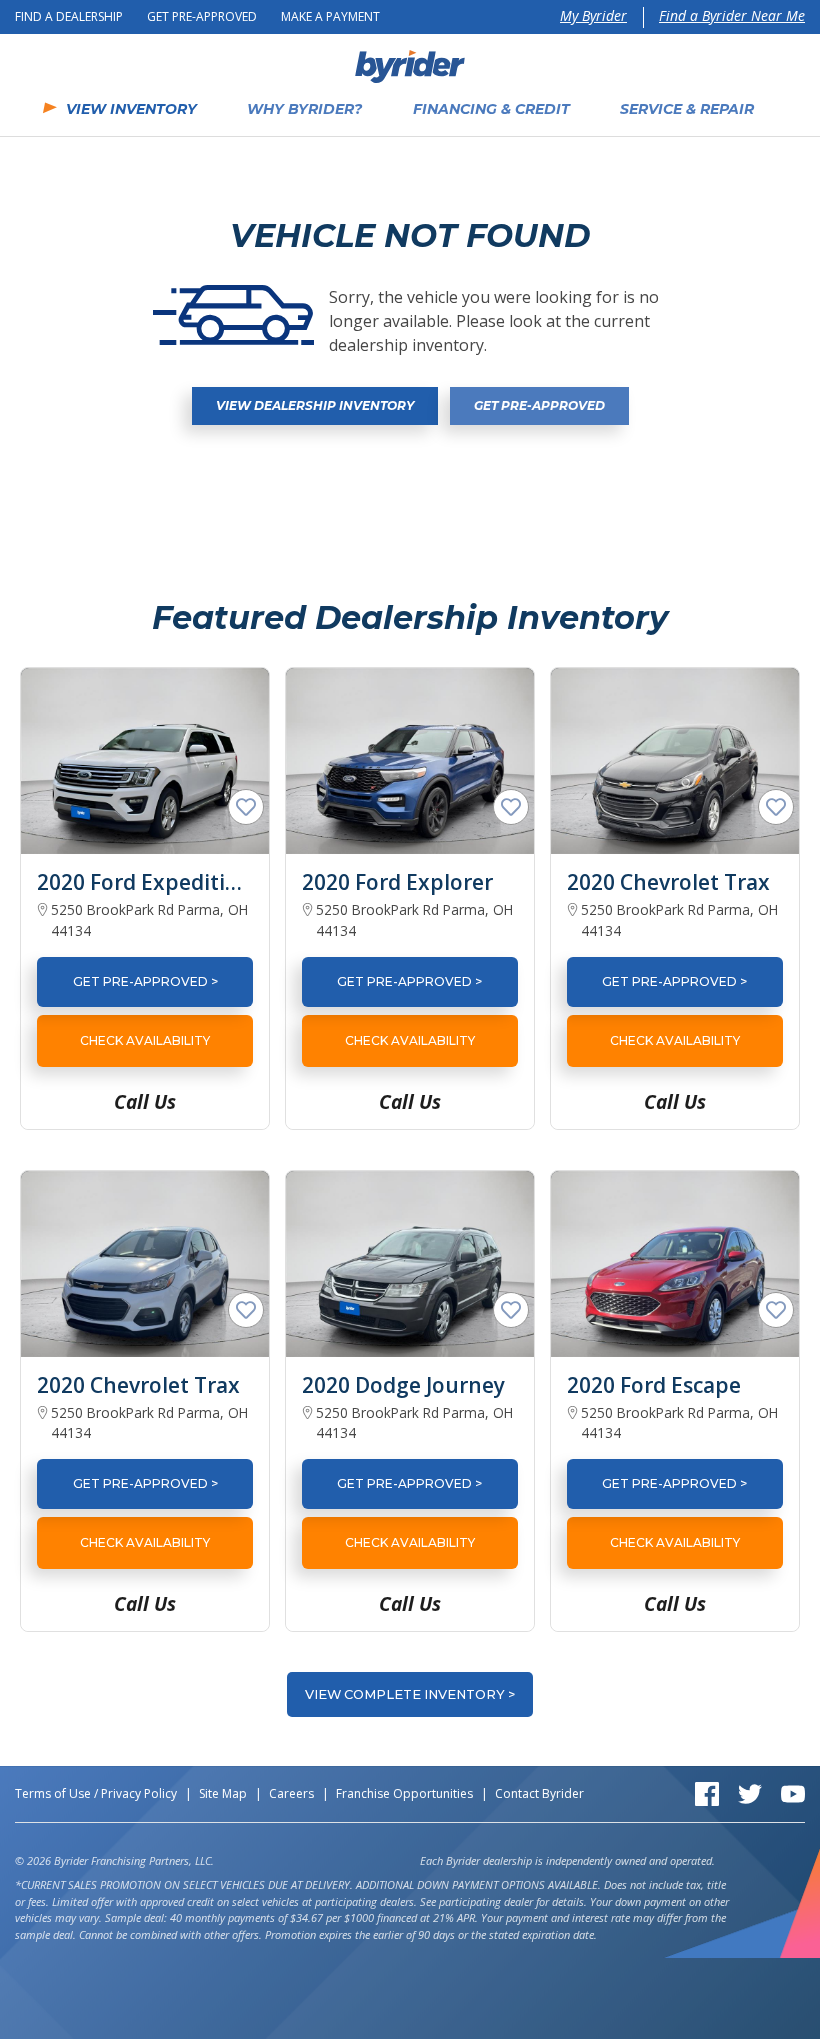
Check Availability (145, 1040)
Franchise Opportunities (404, 1793)
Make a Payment (330, 16)
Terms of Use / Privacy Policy (96, 1793)
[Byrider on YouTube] (793, 1792)
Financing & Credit (491, 109)
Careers (291, 1793)
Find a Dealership (69, 16)
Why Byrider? (304, 109)
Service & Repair (687, 109)
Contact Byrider (539, 1793)
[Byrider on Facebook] (707, 1792)
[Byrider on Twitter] (750, 1792)
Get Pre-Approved (202, 16)
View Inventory (131, 109)
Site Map (223, 1793)
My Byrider (593, 15)
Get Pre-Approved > (145, 981)
